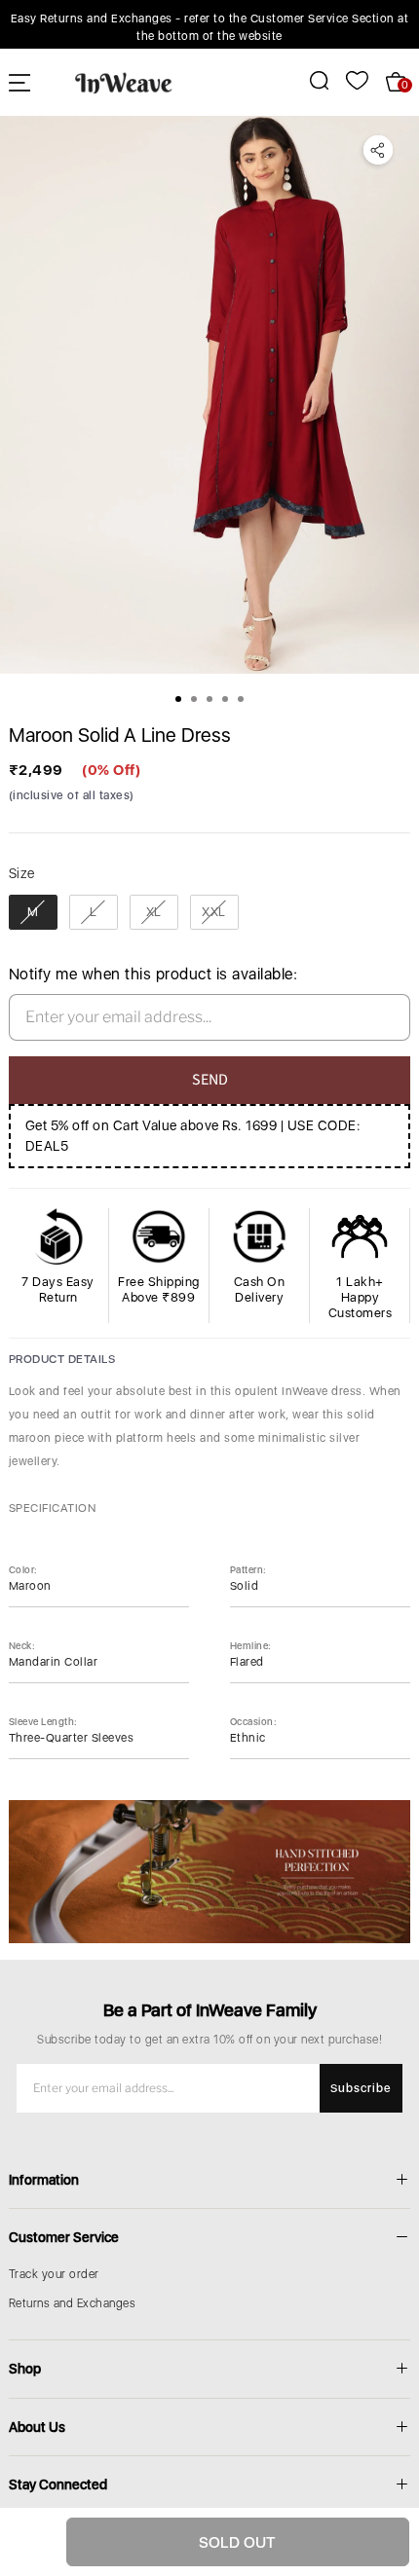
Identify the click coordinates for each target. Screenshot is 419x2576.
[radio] (33, 912)
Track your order (54, 2274)
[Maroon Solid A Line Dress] (209, 395)
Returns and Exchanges (73, 2303)
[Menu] (19, 82)
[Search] (308, 80)
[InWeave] (124, 82)
